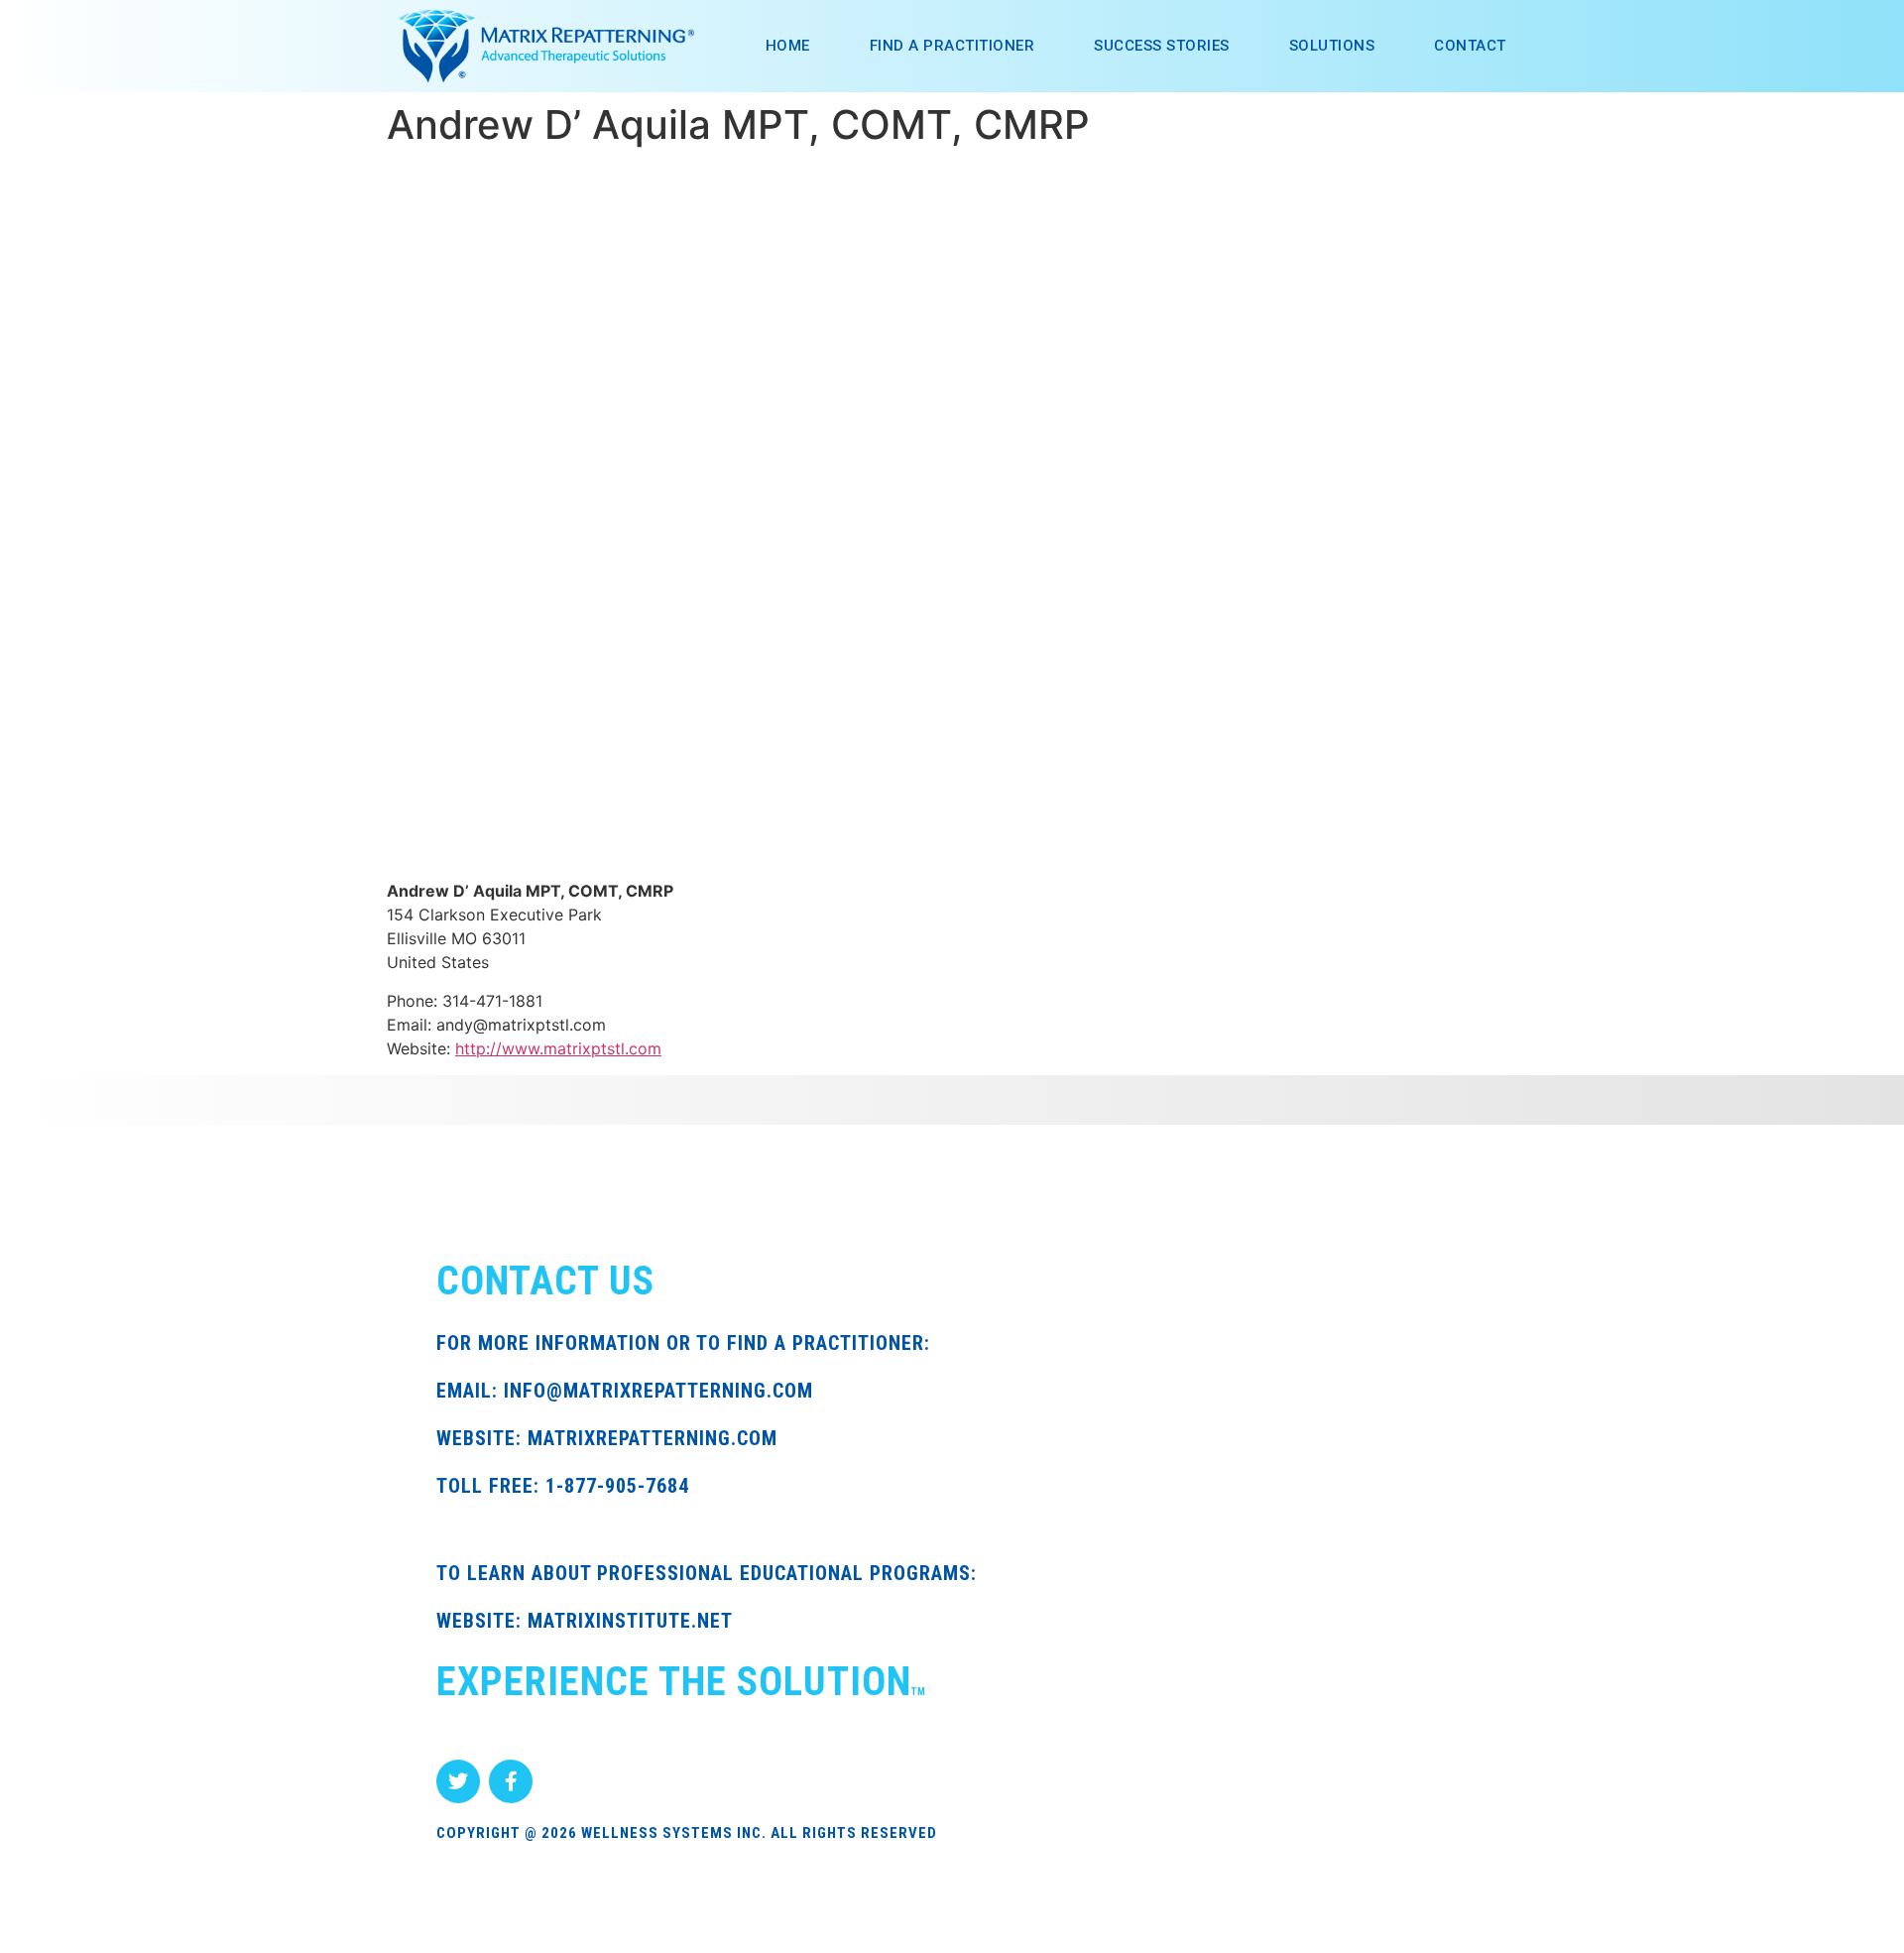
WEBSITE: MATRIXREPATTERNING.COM (607, 1438)
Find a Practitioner (952, 46)
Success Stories (1162, 46)
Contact (1470, 46)
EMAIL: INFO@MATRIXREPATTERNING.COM (625, 1391)
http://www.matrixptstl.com (558, 1048)
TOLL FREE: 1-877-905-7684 (563, 1486)
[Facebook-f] (511, 1781)
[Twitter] (458, 1781)
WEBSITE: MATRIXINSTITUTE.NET (585, 1621)
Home (788, 46)
